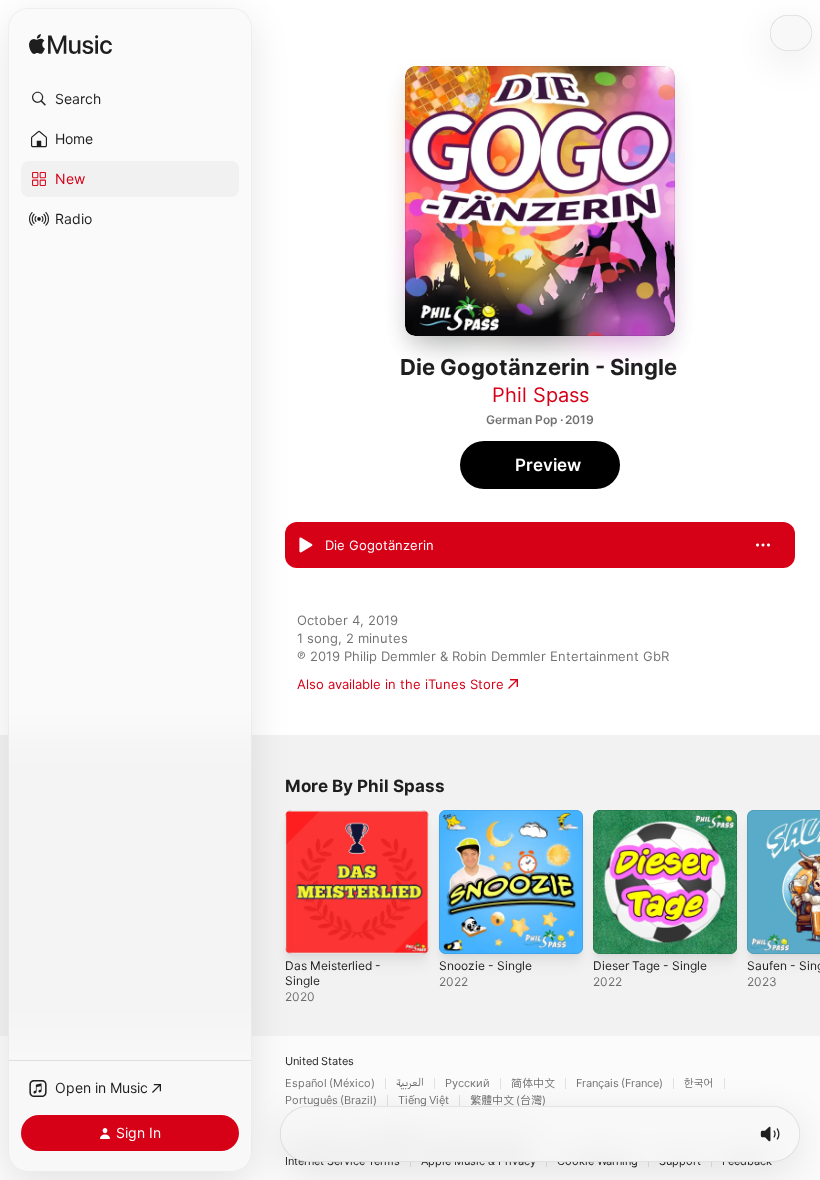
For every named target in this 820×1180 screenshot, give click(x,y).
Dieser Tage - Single (650, 965)
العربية (410, 1083)
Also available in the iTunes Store (400, 684)
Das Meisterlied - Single (333, 973)
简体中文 (533, 1083)
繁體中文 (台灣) (508, 1100)
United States (319, 1061)
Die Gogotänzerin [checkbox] (379, 545)
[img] (70, 45)
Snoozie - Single (485, 965)
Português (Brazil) (331, 1100)
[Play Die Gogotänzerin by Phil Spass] (305, 545)
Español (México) (330, 1083)
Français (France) (619, 1083)
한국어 (699, 1083)
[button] (130, 99)
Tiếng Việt (423, 1100)
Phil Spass (540, 395)
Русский (467, 1083)
